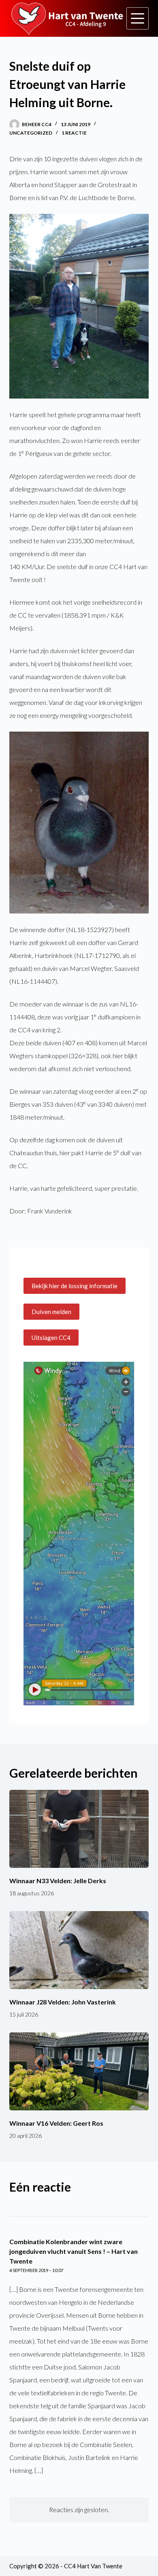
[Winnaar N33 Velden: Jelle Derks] (79, 1829)
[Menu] (138, 18)
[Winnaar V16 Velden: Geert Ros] (79, 2071)
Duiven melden (51, 1312)
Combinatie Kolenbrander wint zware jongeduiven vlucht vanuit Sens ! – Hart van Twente (74, 2251)
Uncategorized (31, 133)
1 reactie (74, 133)
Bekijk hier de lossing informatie (75, 1286)
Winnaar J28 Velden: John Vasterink (63, 2002)
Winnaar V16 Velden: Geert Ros (56, 2123)
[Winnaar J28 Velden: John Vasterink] (79, 1950)
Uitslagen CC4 (51, 1338)
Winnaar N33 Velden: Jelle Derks (58, 1881)
